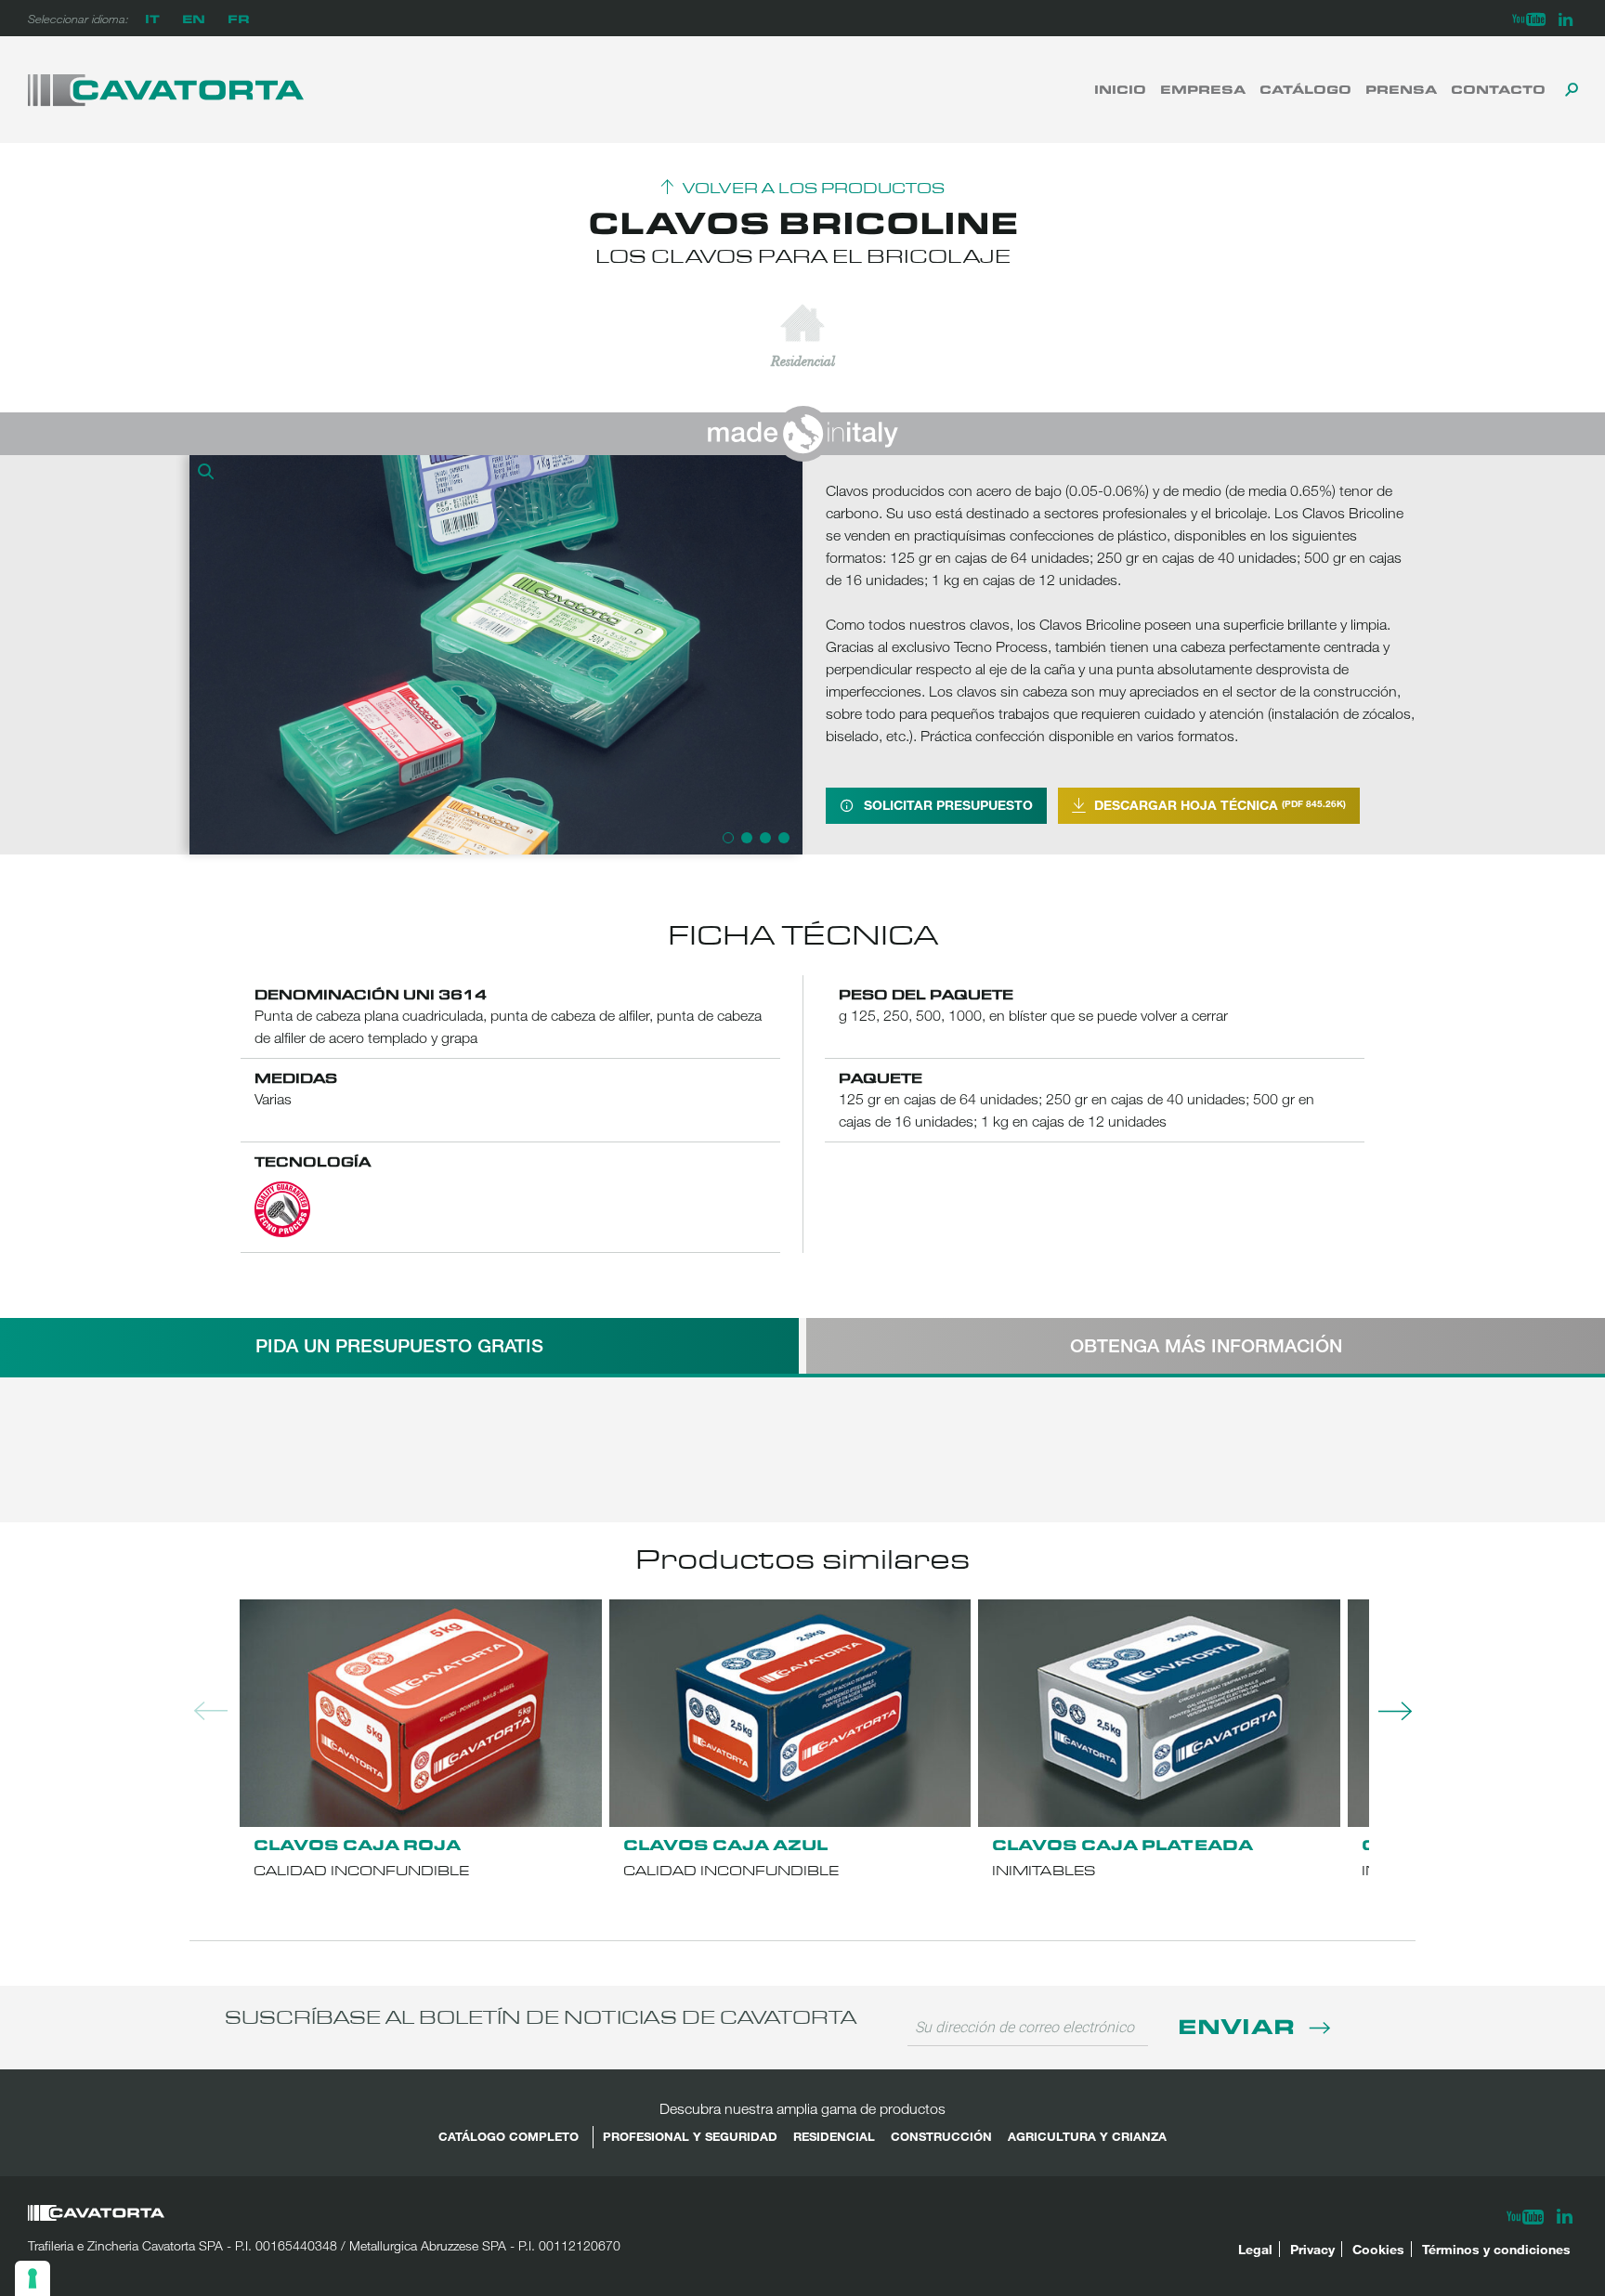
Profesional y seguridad (690, 2136)
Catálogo (1305, 89)
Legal (1255, 2249)
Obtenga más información (1206, 1345)
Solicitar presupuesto (948, 805)
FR (239, 18)
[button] (208, 474)
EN (194, 18)
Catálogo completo (509, 2136)
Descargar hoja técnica (1220, 805)
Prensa (1401, 89)
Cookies (1378, 2249)
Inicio (1120, 89)
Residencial (834, 2136)
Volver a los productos (814, 189)
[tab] (399, 1346)
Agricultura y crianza (1087, 2136)
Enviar (1239, 2025)
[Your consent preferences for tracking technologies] (33, 2278)
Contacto (1498, 89)
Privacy (1312, 2249)
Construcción (941, 2136)
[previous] (208, 655)
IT (152, 18)
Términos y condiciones (1496, 2249)
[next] (784, 655)
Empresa (1203, 89)
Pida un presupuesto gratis (399, 1345)
